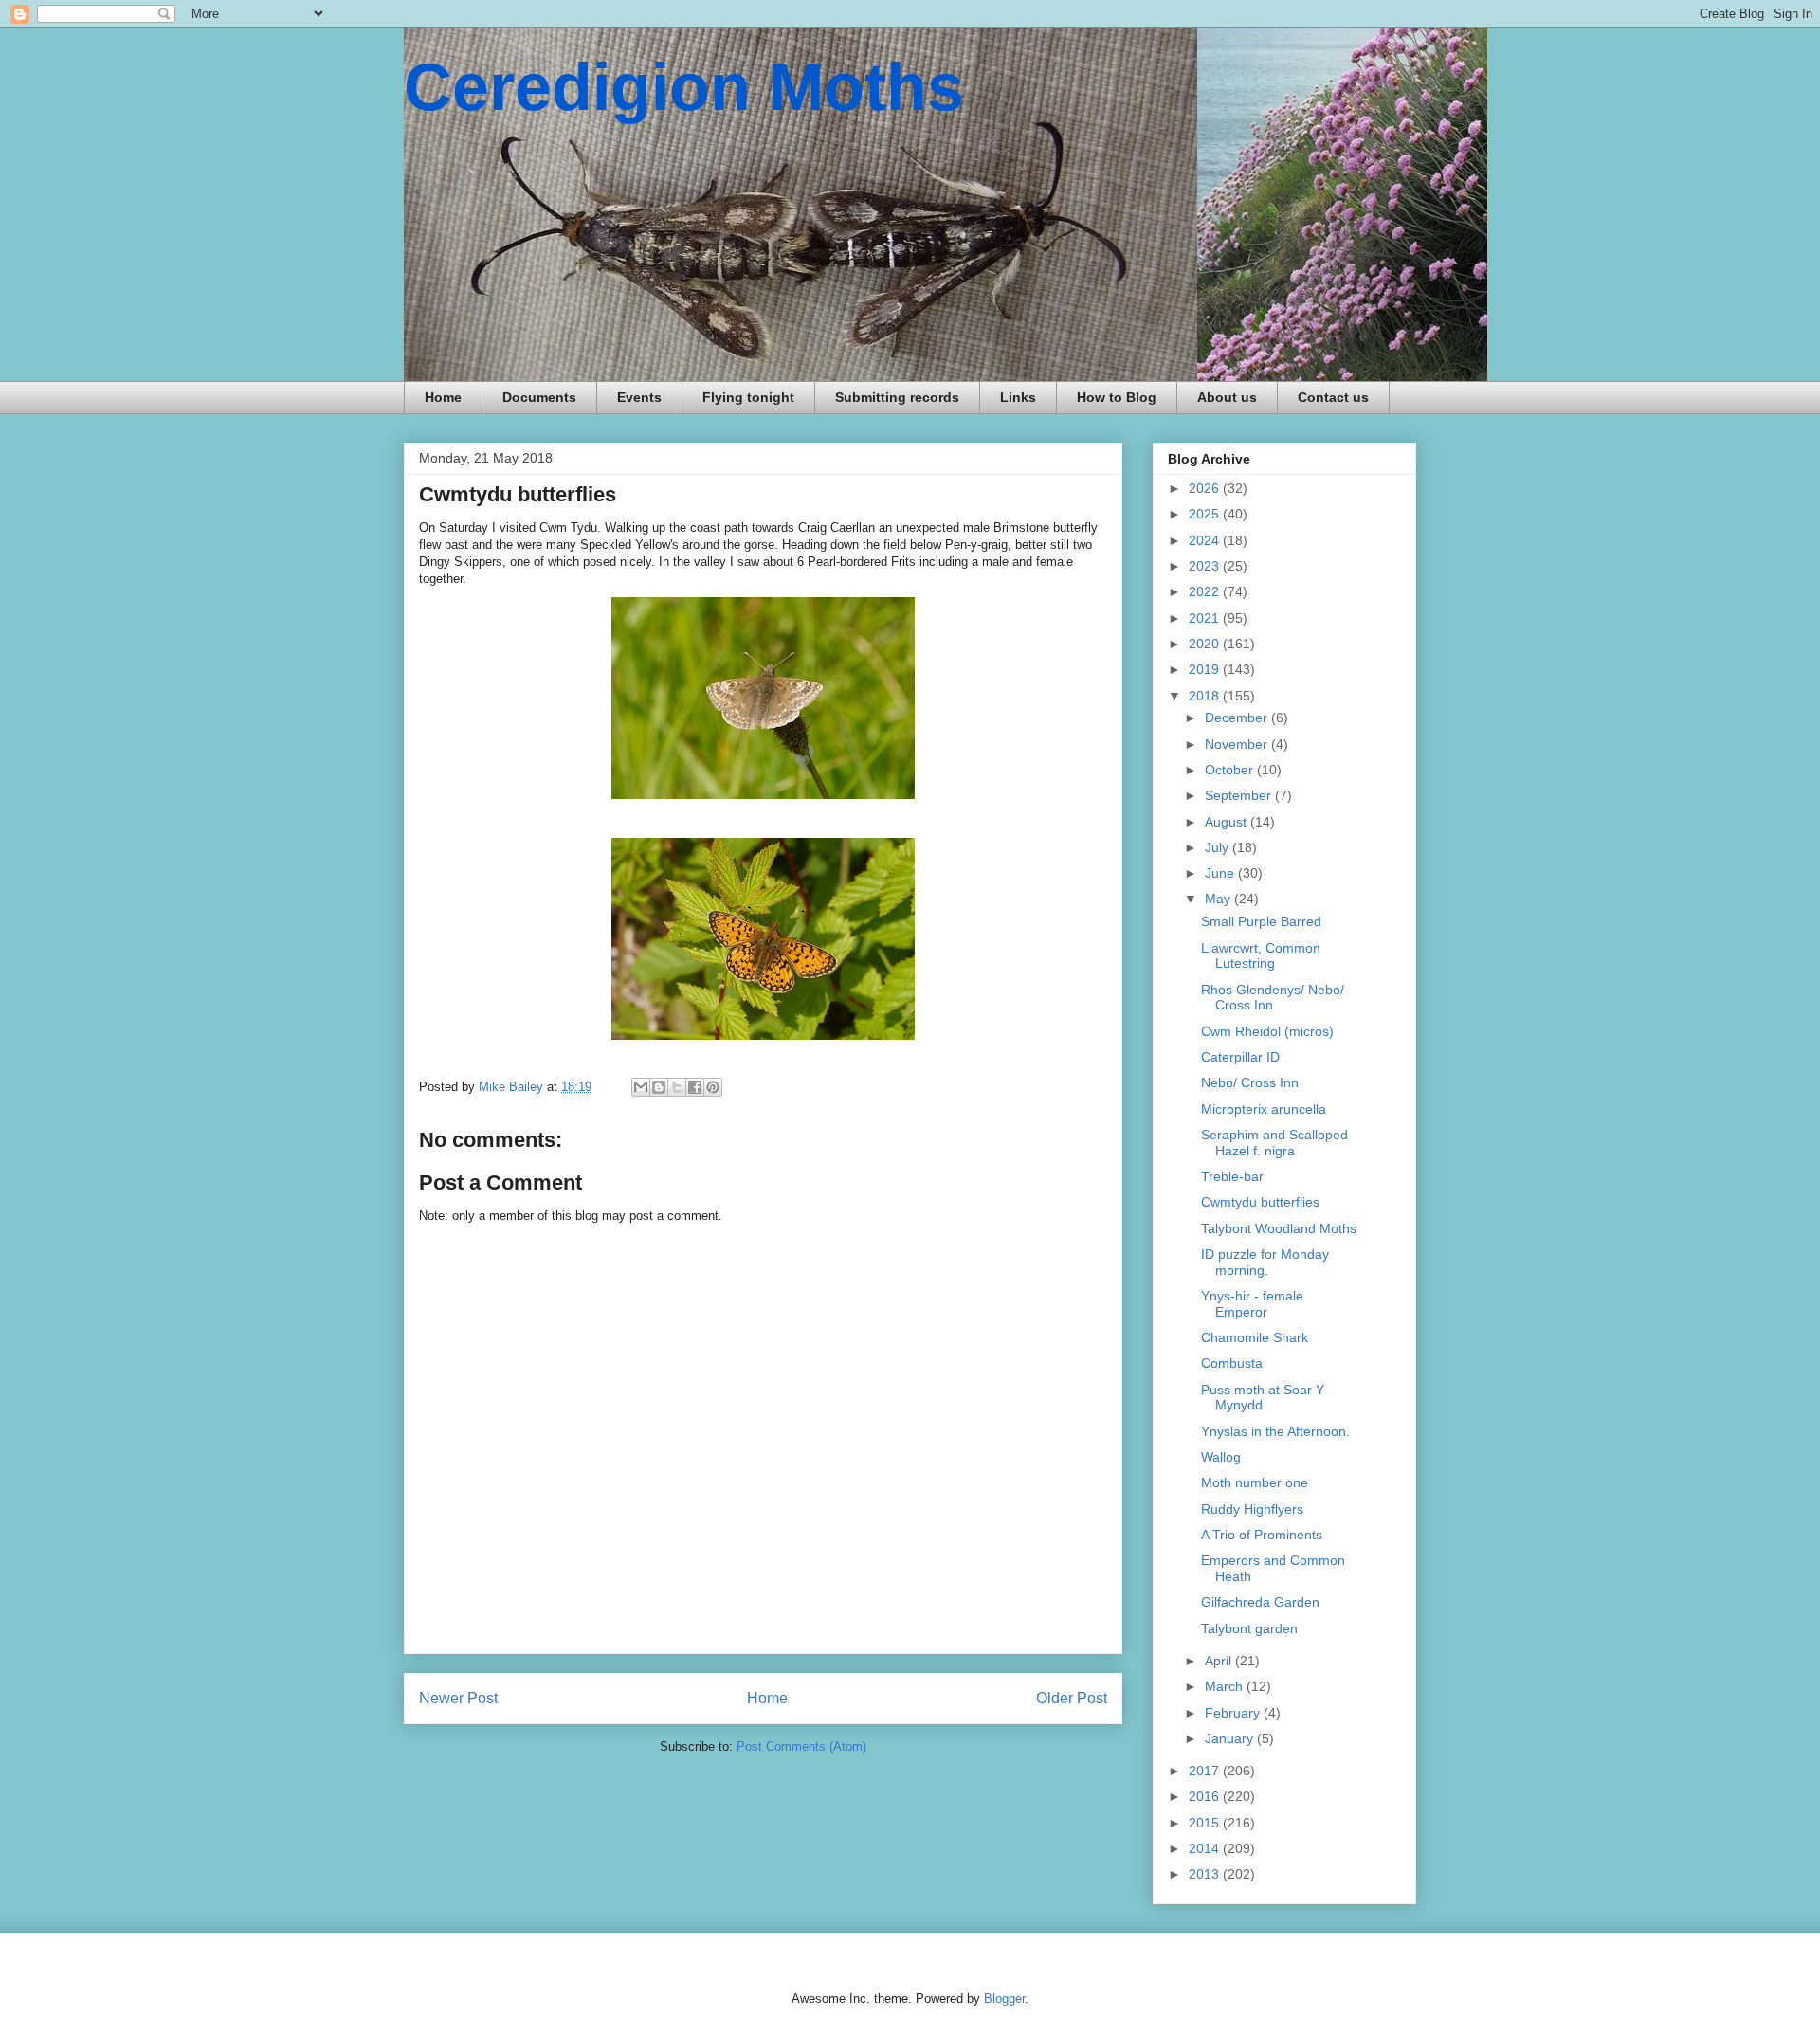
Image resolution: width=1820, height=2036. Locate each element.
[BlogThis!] (659, 1087)
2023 (1206, 566)
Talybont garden (1249, 1628)
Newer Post (458, 1698)
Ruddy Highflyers (1252, 1509)
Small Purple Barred (1261, 921)
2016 (1206, 1796)
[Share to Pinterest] (713, 1087)
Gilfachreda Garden (1260, 1602)
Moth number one (1255, 1482)
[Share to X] (677, 1087)
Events (639, 397)
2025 (1206, 514)
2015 (1206, 1823)
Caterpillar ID (1240, 1057)
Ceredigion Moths (684, 87)
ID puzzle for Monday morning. (1265, 1262)
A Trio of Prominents (1262, 1535)
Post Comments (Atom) (801, 1746)
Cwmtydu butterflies (1260, 1202)
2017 (1206, 1771)
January (1231, 1738)
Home (443, 397)
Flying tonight (748, 397)
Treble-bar (1232, 1176)
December (1238, 718)
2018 (1206, 696)
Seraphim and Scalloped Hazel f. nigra (1274, 1143)
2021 (1206, 618)
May (1219, 899)
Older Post (1072, 1698)
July (1219, 847)
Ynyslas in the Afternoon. (1275, 1431)
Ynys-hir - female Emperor (1252, 1304)
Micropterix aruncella (1264, 1109)
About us (1227, 397)
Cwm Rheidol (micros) (1267, 1031)
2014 (1206, 1848)
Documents (539, 397)
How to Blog (1117, 397)
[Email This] (641, 1087)
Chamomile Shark (1255, 1337)
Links (1018, 397)
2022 (1206, 591)
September (1240, 795)
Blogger (1004, 1999)
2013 (1206, 1874)
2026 (1206, 488)
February (1234, 1713)
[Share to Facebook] (695, 1087)
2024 (1206, 540)
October (1231, 770)
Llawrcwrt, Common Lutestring (1261, 956)
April (1220, 1661)
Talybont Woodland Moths (1279, 1228)
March (1226, 1686)
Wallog (1221, 1457)
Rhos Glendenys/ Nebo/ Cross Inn (1273, 998)
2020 (1206, 644)
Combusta (1232, 1363)
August (1228, 822)
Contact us (1333, 397)
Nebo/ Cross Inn (1250, 1082)
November (1238, 744)
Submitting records (897, 397)
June (1221, 873)
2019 (1206, 669)
